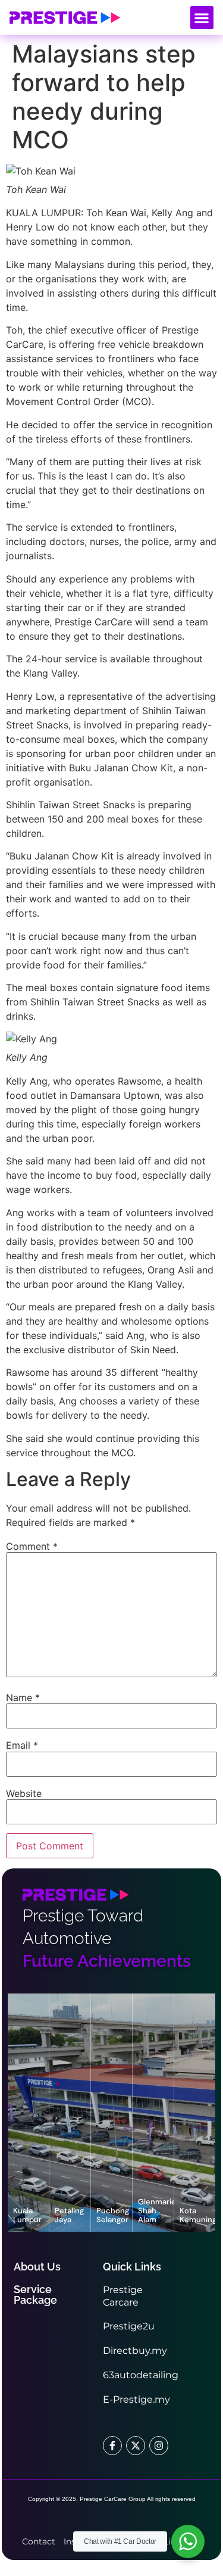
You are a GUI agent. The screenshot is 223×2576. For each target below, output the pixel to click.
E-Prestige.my (136, 2399)
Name (23, 1697)
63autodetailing (141, 2375)
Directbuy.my (135, 2351)
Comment (32, 1546)
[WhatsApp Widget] (188, 2541)
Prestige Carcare (123, 2296)
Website (24, 1793)
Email (22, 1745)
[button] (202, 18)
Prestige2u (129, 2326)
